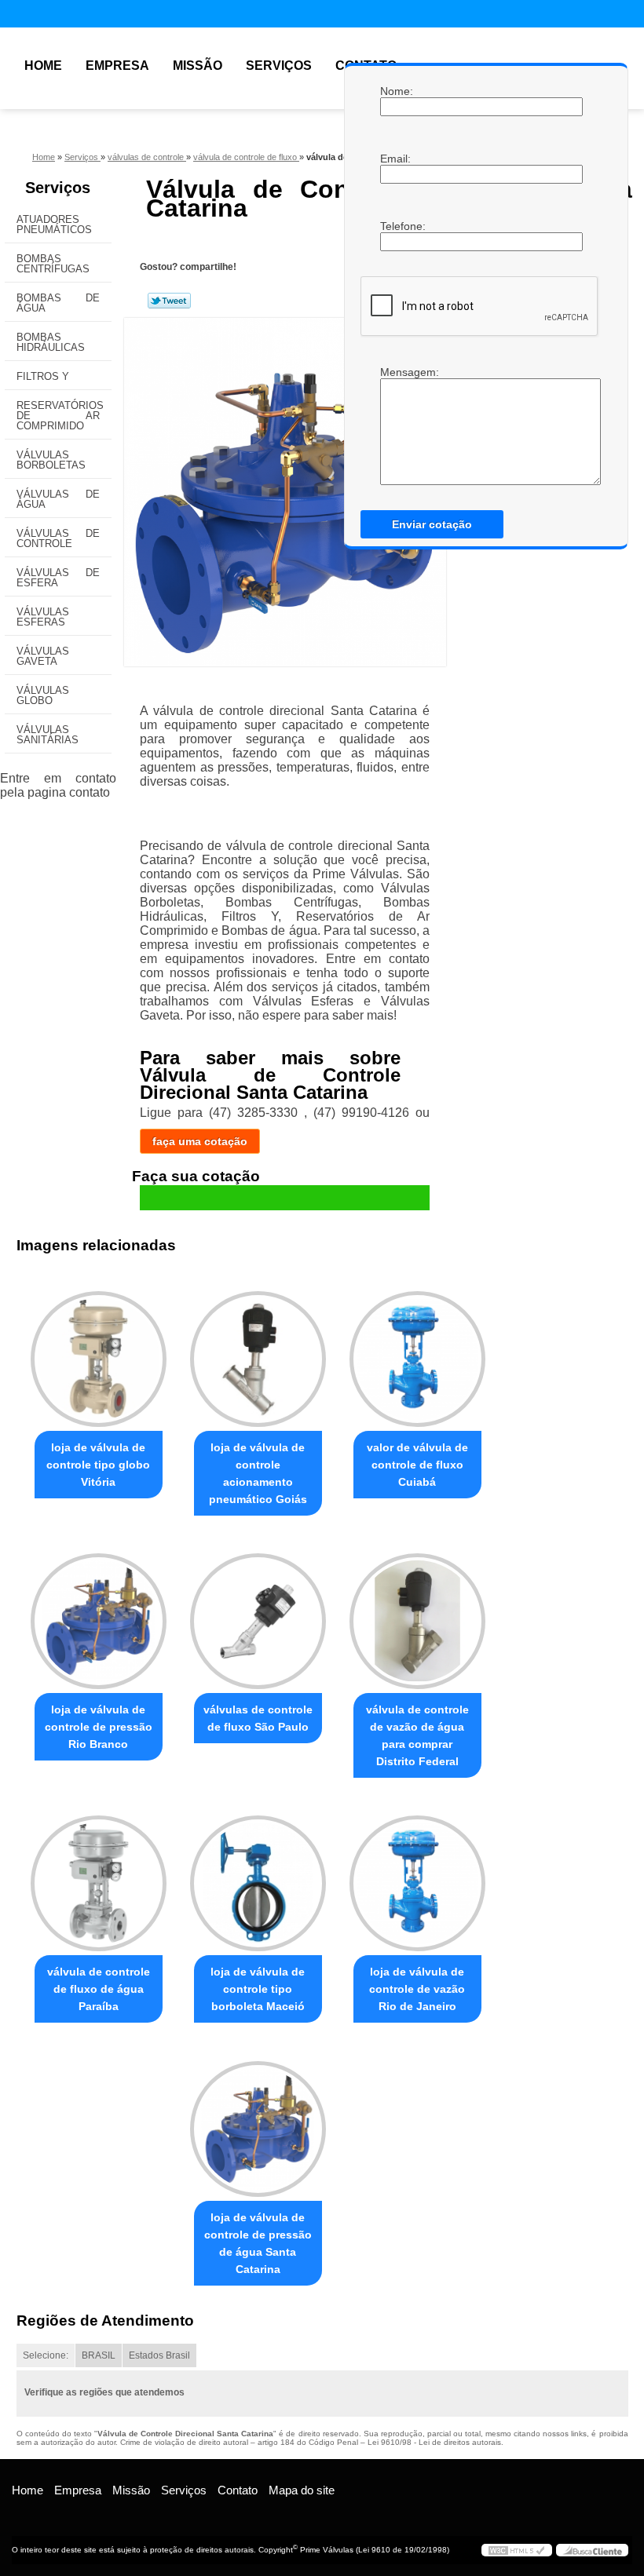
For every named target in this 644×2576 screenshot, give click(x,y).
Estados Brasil (159, 2355)
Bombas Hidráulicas (51, 342)
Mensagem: (396, 372)
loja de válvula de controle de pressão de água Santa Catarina (258, 2243)
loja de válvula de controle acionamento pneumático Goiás (258, 1473)
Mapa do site (302, 2490)
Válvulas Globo (43, 695)
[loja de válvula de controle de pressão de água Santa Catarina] (258, 2122)
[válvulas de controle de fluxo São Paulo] (258, 1615)
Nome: (396, 91)
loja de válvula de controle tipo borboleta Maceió (258, 1989)
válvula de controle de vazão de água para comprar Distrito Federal (417, 1735)
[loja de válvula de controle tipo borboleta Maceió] (258, 1877)
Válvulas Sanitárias (48, 735)
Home (43, 66)
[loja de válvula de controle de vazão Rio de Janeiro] (417, 1877)
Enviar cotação (432, 524)
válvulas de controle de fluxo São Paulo (258, 1718)
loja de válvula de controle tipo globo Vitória (98, 1465)
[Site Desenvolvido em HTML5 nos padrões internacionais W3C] (517, 2550)
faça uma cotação (200, 1141)
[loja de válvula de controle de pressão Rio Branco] (99, 1615)
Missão (198, 66)
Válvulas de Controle (58, 538)
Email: (396, 159)
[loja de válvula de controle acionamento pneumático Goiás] (258, 1352)
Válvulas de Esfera (58, 578)
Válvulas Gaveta (43, 656)
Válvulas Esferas (43, 617)
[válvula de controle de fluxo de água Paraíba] (99, 1877)
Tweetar (169, 301)
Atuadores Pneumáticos (54, 224)
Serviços (279, 66)
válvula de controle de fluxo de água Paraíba (99, 1989)
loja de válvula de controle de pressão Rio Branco (99, 1727)
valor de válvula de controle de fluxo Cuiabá (417, 1465)
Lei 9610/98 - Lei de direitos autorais (434, 2442)
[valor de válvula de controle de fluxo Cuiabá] (417, 1352)
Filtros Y (43, 376)
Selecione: (46, 2355)
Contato (238, 2490)
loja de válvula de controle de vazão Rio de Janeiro (417, 1989)
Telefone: (396, 226)
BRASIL (99, 2355)
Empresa (117, 66)
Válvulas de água (58, 499)
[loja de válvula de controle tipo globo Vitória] (99, 1352)
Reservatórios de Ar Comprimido (60, 416)
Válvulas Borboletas (51, 460)
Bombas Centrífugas (53, 264)
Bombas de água (58, 303)
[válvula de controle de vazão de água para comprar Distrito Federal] (417, 1615)
